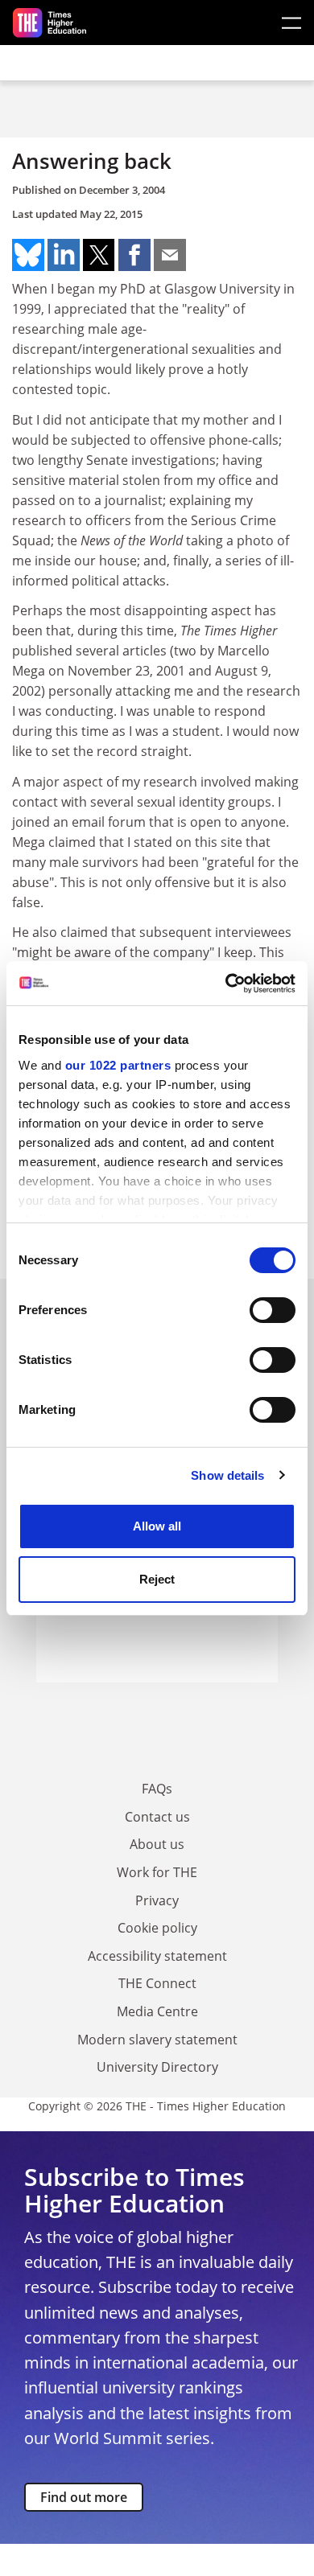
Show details (227, 1475)
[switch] (273, 1310)
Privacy (157, 1900)
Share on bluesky (28, 255)
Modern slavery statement (157, 2040)
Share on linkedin (64, 255)
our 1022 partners (118, 1065)
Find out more (84, 2497)
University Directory (157, 2067)
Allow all (157, 1526)
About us (157, 1844)
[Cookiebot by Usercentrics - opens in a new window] (226, 984)
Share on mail (170, 255)
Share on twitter (99, 255)
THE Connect (157, 1983)
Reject (157, 1579)
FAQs (157, 1789)
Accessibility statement (157, 1956)
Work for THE (157, 1872)
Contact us (157, 1817)
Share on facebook (134, 255)
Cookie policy (157, 1928)
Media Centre (157, 2011)
